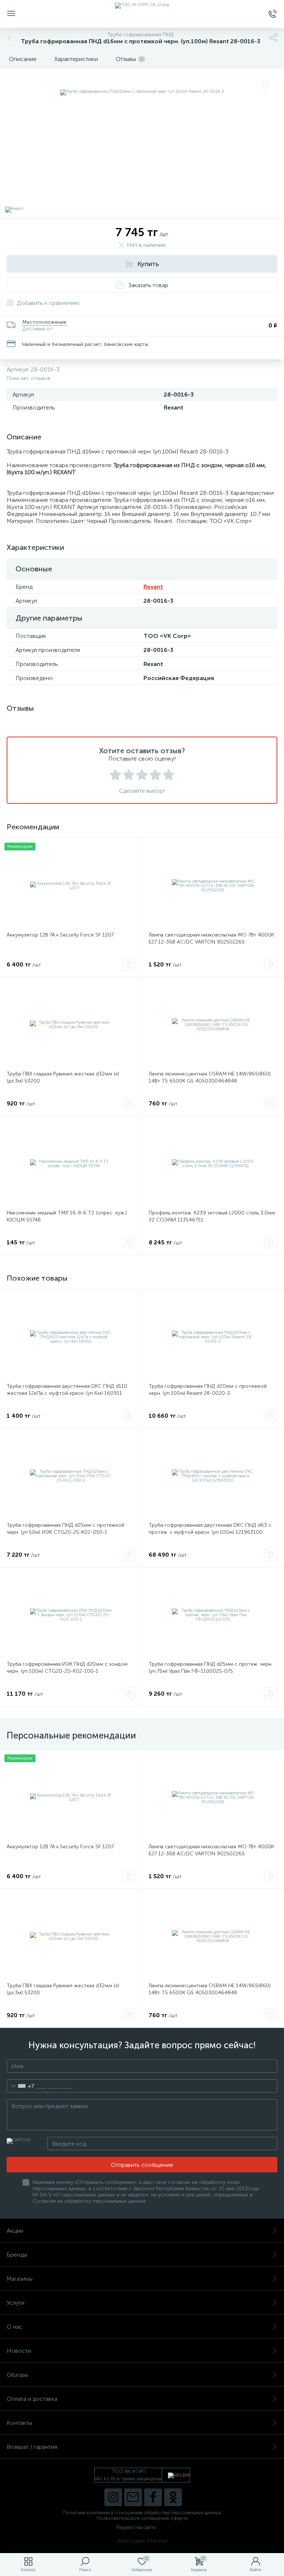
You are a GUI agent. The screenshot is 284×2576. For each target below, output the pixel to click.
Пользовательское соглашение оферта (142, 2518)
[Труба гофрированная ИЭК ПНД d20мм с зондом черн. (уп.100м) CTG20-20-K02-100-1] (71, 1615)
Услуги (16, 2303)
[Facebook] (153, 2497)
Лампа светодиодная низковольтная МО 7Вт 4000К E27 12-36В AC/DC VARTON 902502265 (211, 938)
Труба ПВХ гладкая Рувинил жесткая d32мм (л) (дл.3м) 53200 (63, 1077)
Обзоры (17, 2375)
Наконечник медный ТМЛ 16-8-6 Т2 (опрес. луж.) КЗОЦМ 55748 (67, 1216)
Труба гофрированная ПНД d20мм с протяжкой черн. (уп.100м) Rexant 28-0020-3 (208, 1390)
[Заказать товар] (129, 964)
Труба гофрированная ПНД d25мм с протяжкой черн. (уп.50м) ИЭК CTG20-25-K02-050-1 (65, 1529)
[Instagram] (113, 2497)
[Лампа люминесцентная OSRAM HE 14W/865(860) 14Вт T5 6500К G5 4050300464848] (213, 1025)
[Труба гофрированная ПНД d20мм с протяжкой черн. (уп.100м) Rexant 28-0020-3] (213, 1337)
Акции (15, 2231)
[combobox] (21, 2086)
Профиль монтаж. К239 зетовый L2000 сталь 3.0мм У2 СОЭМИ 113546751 (212, 1216)
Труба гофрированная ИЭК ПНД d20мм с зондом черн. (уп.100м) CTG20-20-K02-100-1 (67, 1668)
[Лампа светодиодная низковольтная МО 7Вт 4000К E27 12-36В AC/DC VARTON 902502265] (213, 886)
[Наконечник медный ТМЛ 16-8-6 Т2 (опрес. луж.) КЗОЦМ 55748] (71, 1164)
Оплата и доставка (32, 2399)
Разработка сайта (136, 2527)
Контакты (19, 2423)
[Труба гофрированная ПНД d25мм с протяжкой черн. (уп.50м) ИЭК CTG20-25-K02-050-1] (71, 1476)
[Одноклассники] (173, 2497)
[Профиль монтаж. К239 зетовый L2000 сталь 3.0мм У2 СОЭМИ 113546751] (213, 1164)
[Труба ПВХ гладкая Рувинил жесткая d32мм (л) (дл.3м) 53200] (71, 1025)
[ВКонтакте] (133, 2497)
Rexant (153, 587)
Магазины (20, 2279)
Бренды (17, 2255)
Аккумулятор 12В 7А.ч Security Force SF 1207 (60, 935)
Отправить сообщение (142, 2165)
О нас (15, 2327)
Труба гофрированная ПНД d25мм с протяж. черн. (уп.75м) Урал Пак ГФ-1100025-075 (211, 1668)
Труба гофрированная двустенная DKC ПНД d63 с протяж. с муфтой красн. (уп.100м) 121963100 (210, 1529)
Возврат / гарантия (32, 2447)
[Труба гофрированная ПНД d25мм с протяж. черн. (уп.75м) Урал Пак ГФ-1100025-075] (213, 1615)
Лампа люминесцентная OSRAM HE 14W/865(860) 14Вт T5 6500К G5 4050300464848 (210, 1077)
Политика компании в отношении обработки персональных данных (142, 2513)
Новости (19, 2351)
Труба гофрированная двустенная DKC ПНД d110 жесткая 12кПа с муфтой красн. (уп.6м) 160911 (67, 1390)
